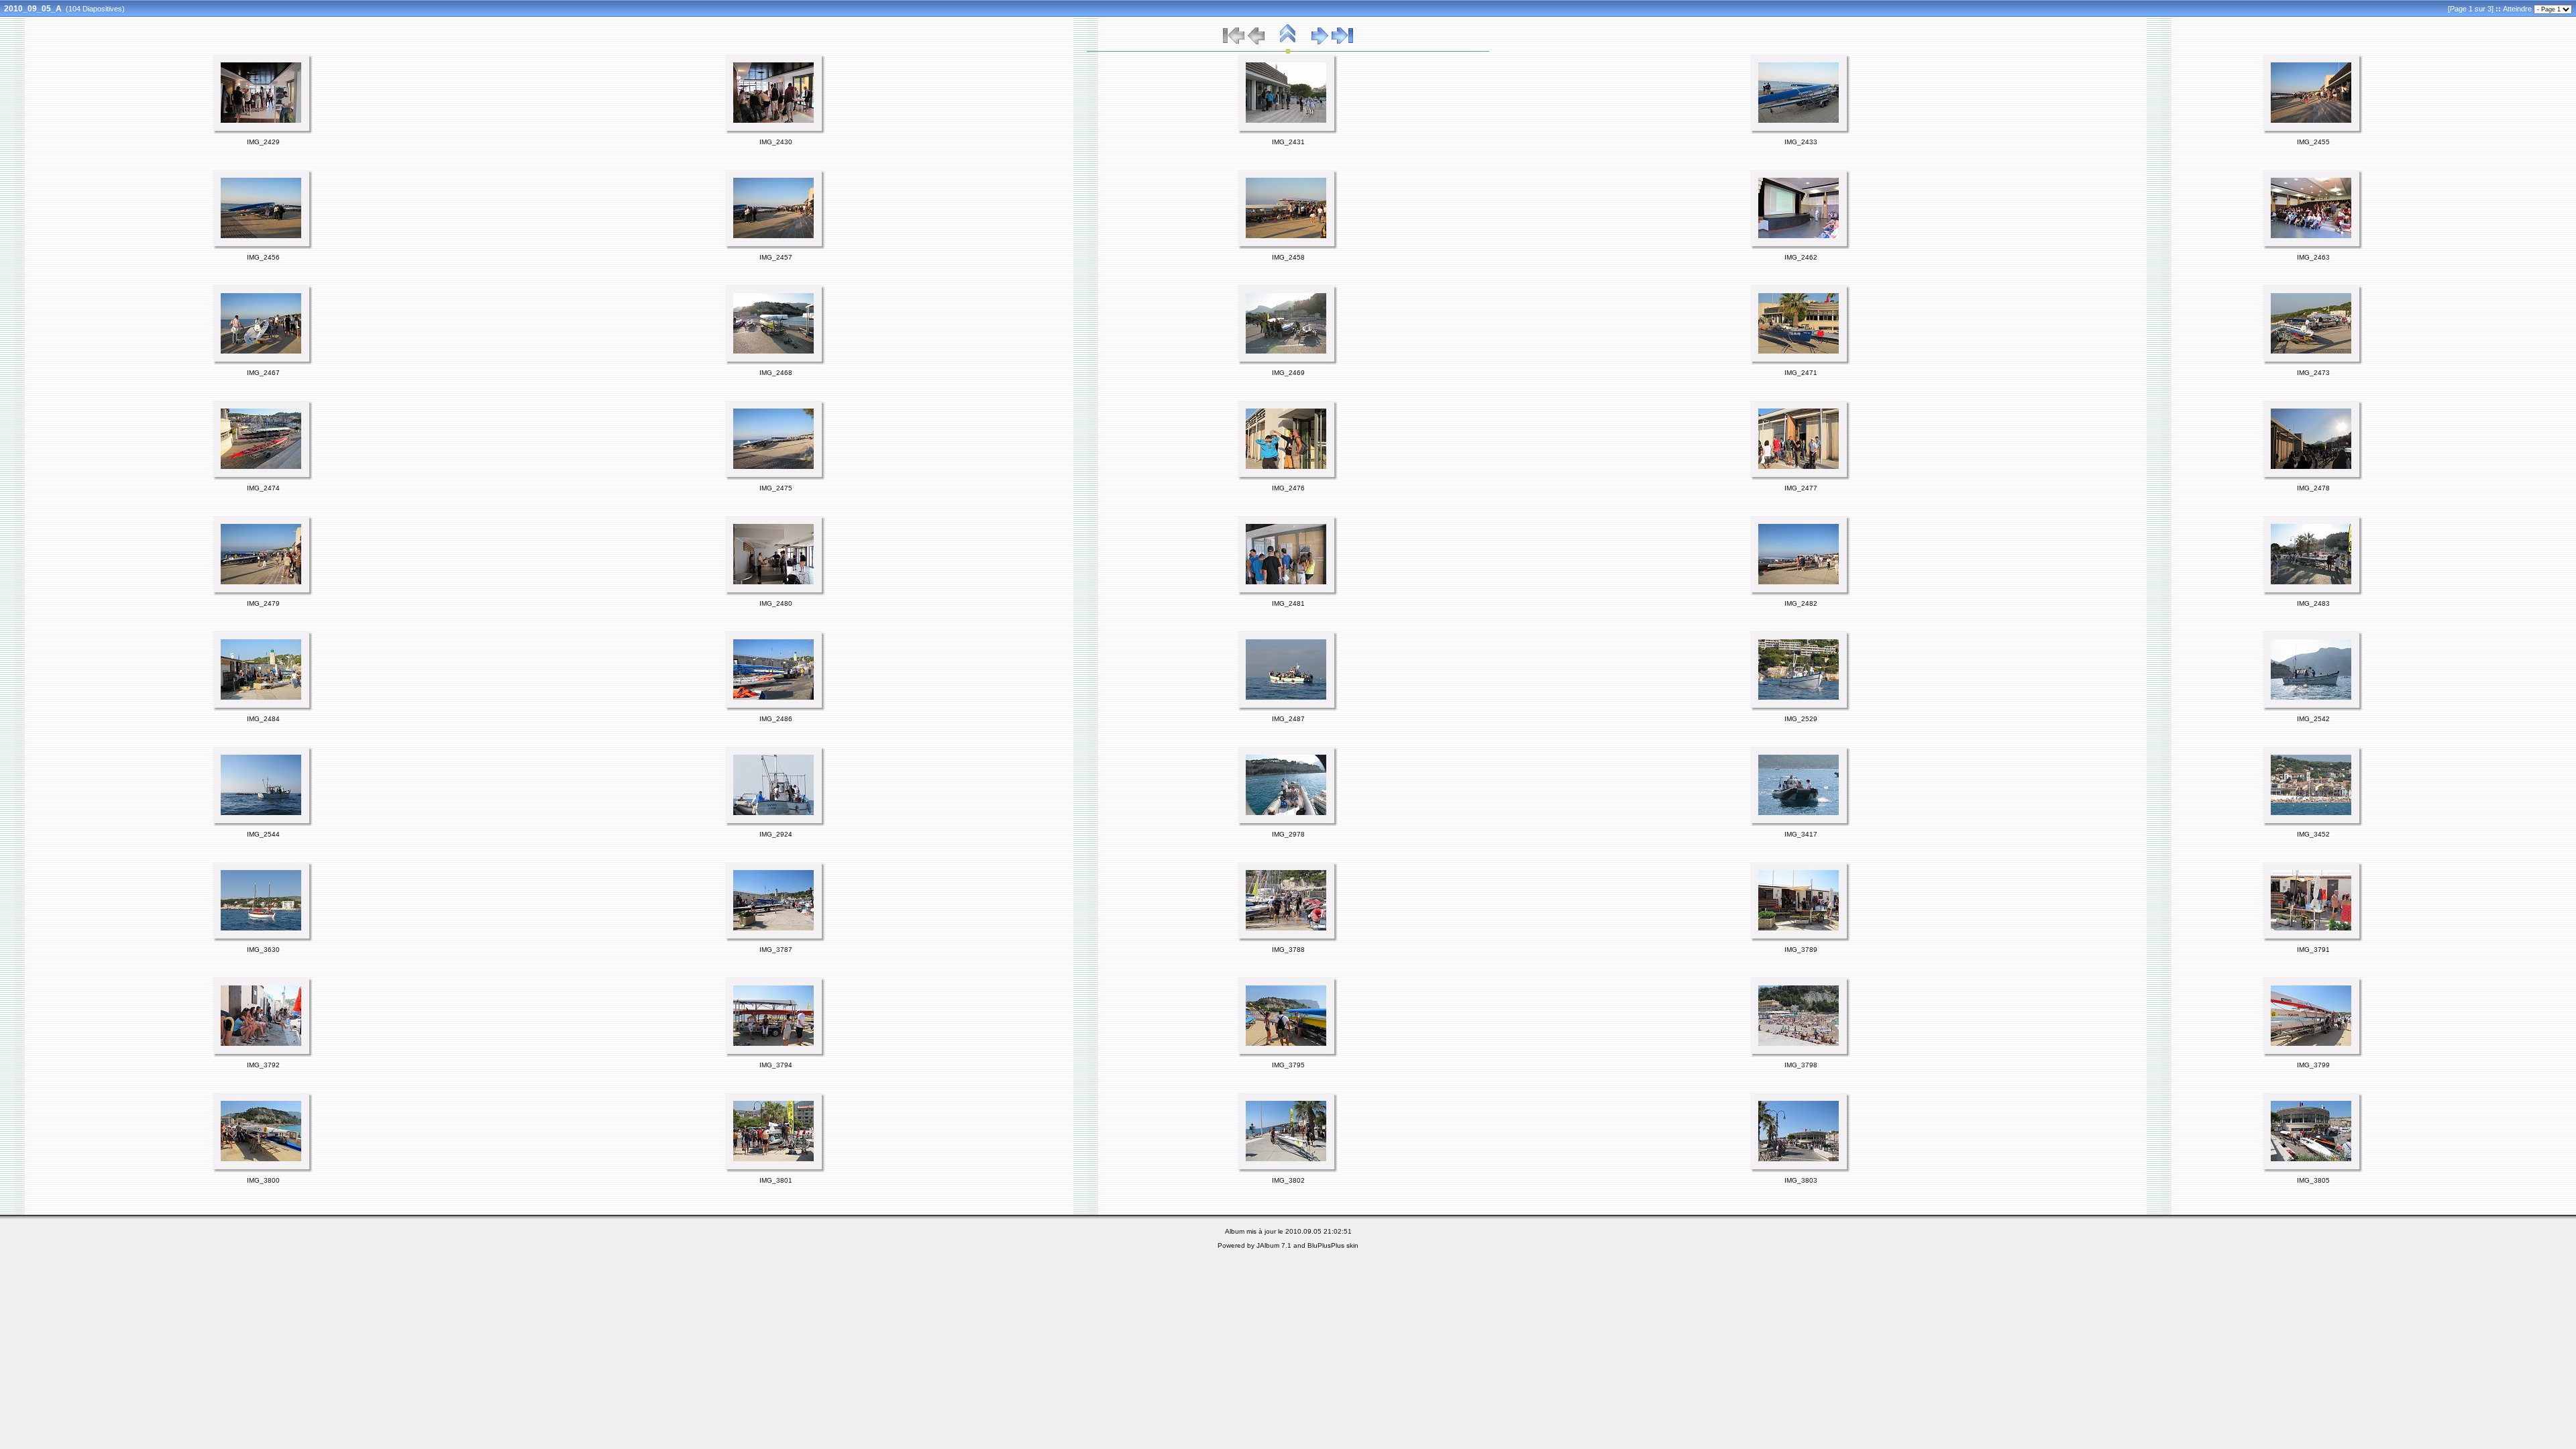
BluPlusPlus (1326, 1245)
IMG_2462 (1801, 257)
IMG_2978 (1288, 834)
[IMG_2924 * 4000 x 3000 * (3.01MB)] (775, 824)
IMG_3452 (2313, 834)
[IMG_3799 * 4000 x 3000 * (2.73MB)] (2313, 1055)
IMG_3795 (1288, 1065)
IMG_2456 (263, 257)
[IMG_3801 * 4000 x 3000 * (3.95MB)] (775, 1171)
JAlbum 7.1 (1274, 1245)
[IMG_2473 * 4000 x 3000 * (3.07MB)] (2313, 363)
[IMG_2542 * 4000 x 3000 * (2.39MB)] (2313, 709)
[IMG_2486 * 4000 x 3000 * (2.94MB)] (775, 709)
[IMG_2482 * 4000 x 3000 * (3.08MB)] (1801, 594)
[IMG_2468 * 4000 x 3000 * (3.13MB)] (775, 363)
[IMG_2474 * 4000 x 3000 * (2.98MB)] (263, 478)
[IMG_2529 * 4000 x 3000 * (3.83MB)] (1801, 709)
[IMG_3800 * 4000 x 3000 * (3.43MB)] (263, 1171)
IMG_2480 (776, 603)
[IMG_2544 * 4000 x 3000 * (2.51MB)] (263, 824)
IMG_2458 (1288, 257)
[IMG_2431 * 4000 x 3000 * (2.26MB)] (1288, 132)
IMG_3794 (776, 1065)
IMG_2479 (263, 603)
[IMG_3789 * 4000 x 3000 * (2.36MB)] (1801, 940)
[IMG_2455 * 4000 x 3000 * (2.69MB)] (2313, 132)
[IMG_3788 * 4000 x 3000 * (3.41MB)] (1288, 940)
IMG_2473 (2313, 373)
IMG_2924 (776, 834)
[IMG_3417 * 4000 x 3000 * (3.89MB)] (1801, 824)
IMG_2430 (776, 142)
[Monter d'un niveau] (1288, 42)
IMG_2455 (2313, 142)
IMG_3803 (1801, 1180)
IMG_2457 (776, 257)
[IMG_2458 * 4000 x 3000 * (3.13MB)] (1288, 248)
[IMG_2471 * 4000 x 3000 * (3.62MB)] (1801, 363)
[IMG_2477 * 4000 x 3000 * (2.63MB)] (1801, 478)
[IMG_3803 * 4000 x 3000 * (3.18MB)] (1801, 1171)
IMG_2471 (1801, 373)
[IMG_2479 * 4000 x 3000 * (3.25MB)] (263, 594)
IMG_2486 (776, 719)
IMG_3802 (1288, 1180)
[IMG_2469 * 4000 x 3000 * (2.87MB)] (1288, 363)
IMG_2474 (263, 488)
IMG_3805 (2313, 1180)
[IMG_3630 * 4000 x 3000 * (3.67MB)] (263, 940)
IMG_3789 (1801, 950)
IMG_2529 (1801, 719)
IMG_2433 (1801, 142)
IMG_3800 (263, 1180)
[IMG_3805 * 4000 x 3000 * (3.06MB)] (2313, 1171)
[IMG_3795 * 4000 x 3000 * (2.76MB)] (1288, 1055)
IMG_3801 (776, 1180)
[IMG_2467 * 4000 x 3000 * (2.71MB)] (263, 363)
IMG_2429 (263, 142)
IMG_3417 (1801, 834)
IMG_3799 (2313, 1065)
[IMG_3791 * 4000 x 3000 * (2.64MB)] (2313, 940)
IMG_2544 (263, 834)
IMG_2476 (1288, 488)
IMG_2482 (1801, 603)
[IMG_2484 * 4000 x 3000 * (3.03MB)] (263, 709)
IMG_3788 (1288, 950)
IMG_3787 (776, 950)
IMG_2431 (1288, 142)
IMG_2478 (2313, 488)
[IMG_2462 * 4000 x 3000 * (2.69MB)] (1801, 248)
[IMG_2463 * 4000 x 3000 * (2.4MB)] (2313, 248)
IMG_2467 (263, 373)
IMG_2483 (2313, 603)
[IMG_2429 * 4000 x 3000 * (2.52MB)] (263, 132)
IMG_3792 (263, 1065)
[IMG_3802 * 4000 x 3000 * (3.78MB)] (1288, 1171)
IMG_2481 (1288, 603)
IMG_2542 (2313, 719)
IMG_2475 (776, 488)
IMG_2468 (776, 373)
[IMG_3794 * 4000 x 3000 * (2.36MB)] (775, 1055)
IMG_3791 (2313, 950)
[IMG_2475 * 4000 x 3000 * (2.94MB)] (775, 478)
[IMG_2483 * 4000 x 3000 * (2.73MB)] (2313, 594)
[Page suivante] (1320, 42)
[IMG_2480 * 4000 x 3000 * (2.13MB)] (775, 594)
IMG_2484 (263, 719)
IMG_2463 (2313, 257)
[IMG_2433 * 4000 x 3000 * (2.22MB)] (1801, 132)
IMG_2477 (1801, 488)
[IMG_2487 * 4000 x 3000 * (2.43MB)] (1288, 709)
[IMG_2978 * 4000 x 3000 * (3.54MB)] (1288, 824)
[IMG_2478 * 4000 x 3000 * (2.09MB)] (2313, 478)
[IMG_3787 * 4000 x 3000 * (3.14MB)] (775, 940)
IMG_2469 (1288, 373)
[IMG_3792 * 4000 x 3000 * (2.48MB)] (263, 1055)
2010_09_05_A (33, 9)
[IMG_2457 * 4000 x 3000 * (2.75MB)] (775, 248)
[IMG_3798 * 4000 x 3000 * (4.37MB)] (1801, 1055)
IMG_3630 (263, 950)
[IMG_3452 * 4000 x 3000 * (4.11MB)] (2313, 824)
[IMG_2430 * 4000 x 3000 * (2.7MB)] (775, 132)
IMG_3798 (1801, 1065)
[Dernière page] (1342, 42)
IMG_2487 (1288, 719)
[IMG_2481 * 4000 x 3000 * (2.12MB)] (1288, 594)
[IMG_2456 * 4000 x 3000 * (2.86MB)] (263, 248)
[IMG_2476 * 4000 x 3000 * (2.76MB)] (1288, 478)
